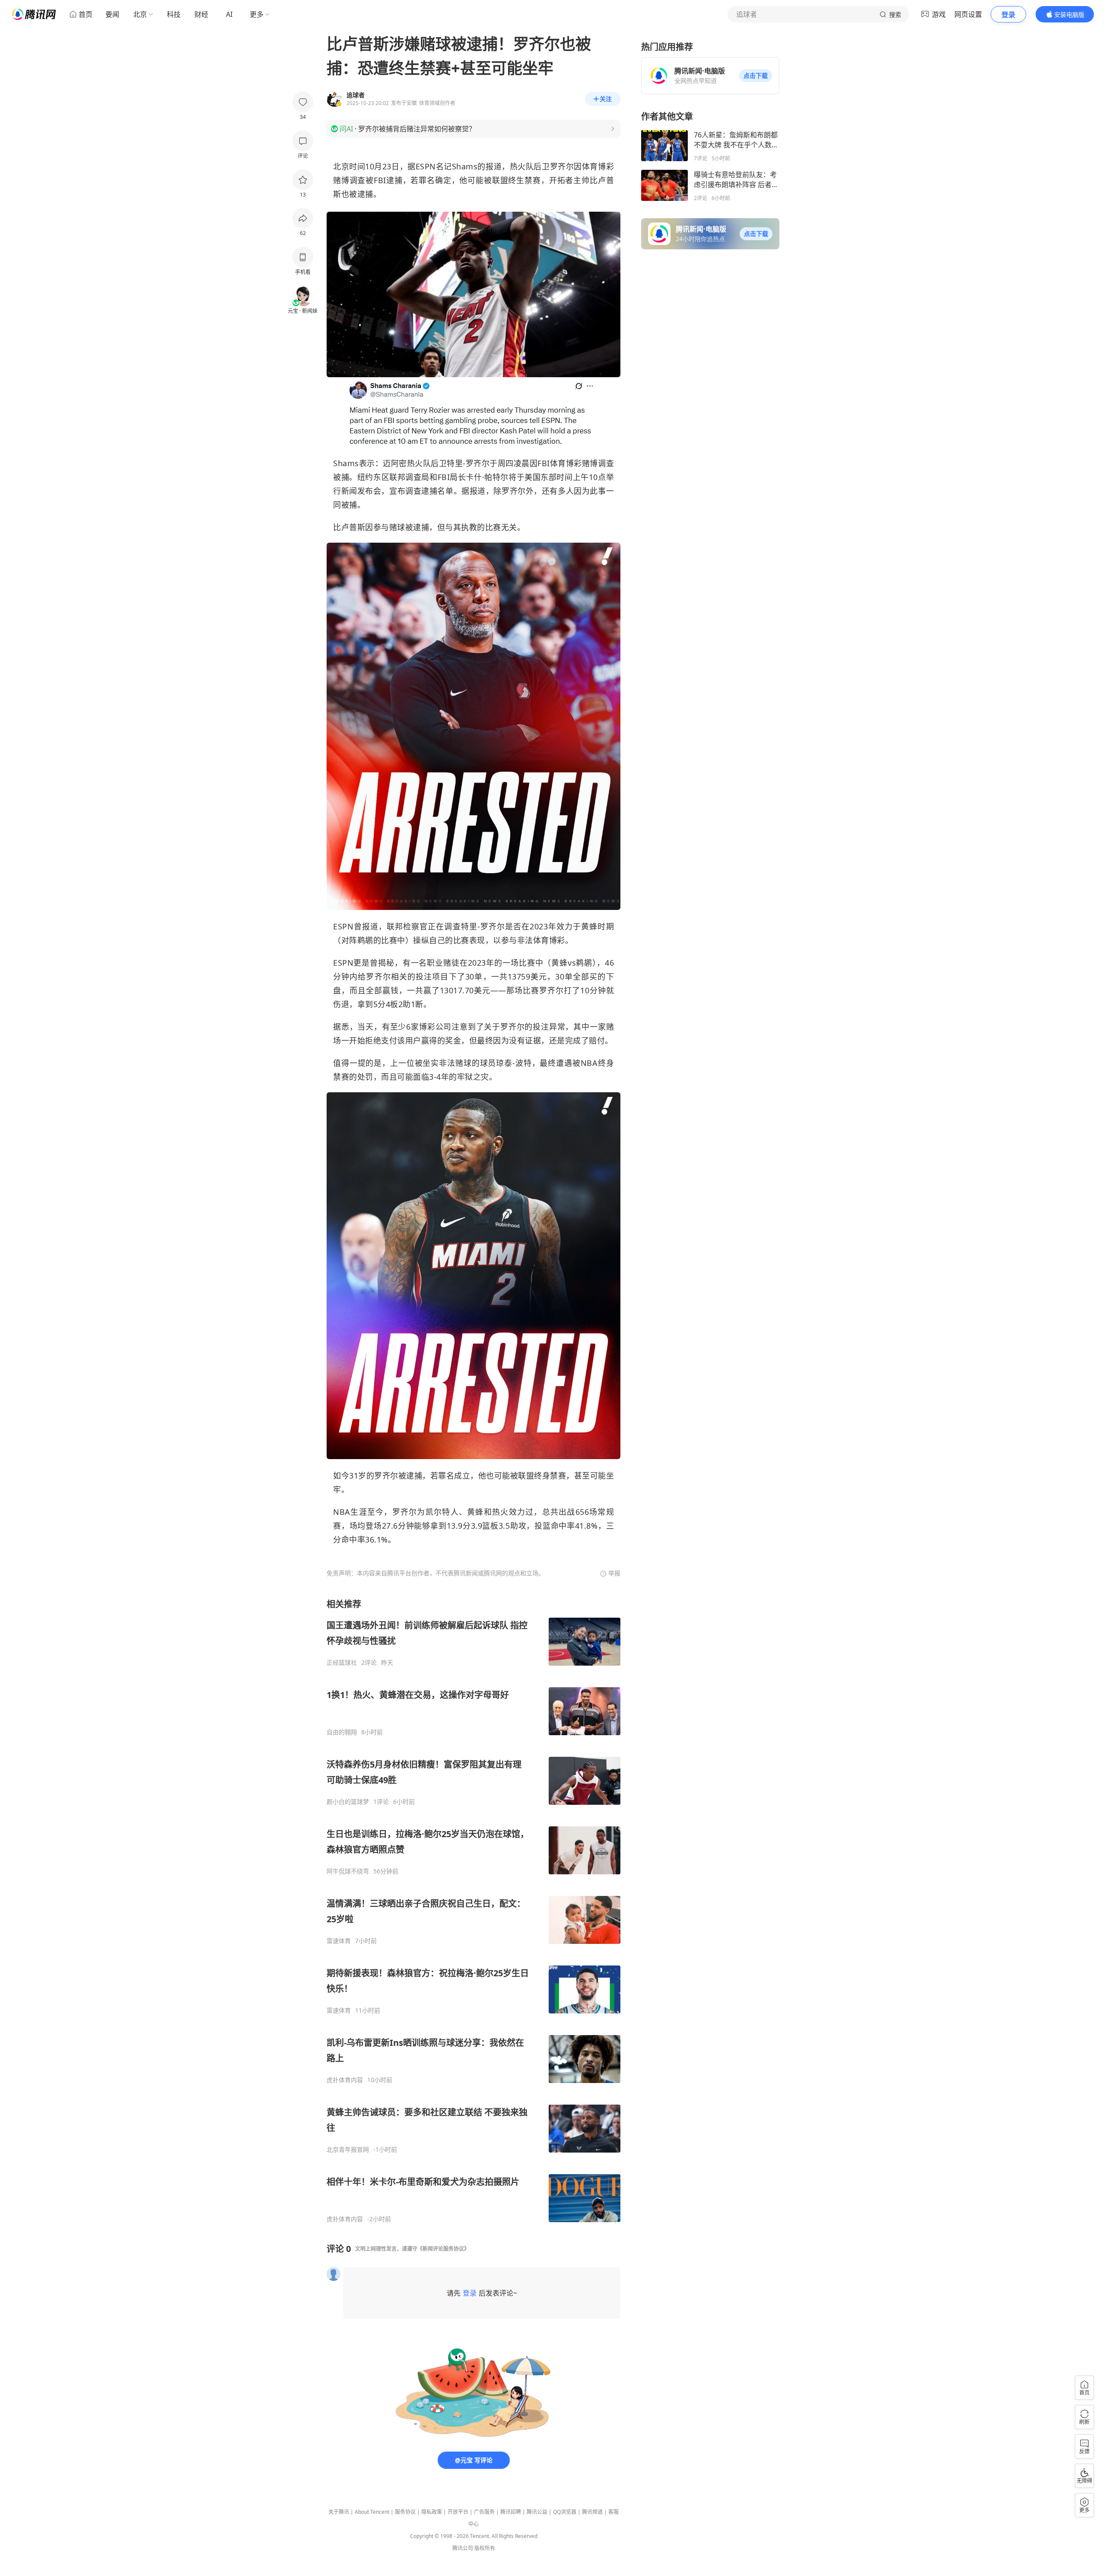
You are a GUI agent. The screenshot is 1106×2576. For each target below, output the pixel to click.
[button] (756, 76)
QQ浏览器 (565, 2512)
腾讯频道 (592, 2512)
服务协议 (405, 2512)
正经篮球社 (342, 1663)
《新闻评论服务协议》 (443, 2249)
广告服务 (484, 2512)
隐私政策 (432, 2512)
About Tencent (372, 2512)
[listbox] (474, 1911)
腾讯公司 (463, 2548)
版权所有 (485, 2548)
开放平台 (458, 2512)
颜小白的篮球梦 (348, 1802)
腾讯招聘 (511, 2512)
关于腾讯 (339, 2512)
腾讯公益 (537, 2512)
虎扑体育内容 (345, 2080)
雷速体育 (339, 1941)
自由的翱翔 (342, 1732)
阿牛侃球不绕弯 (348, 1871)
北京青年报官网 (348, 2150)
